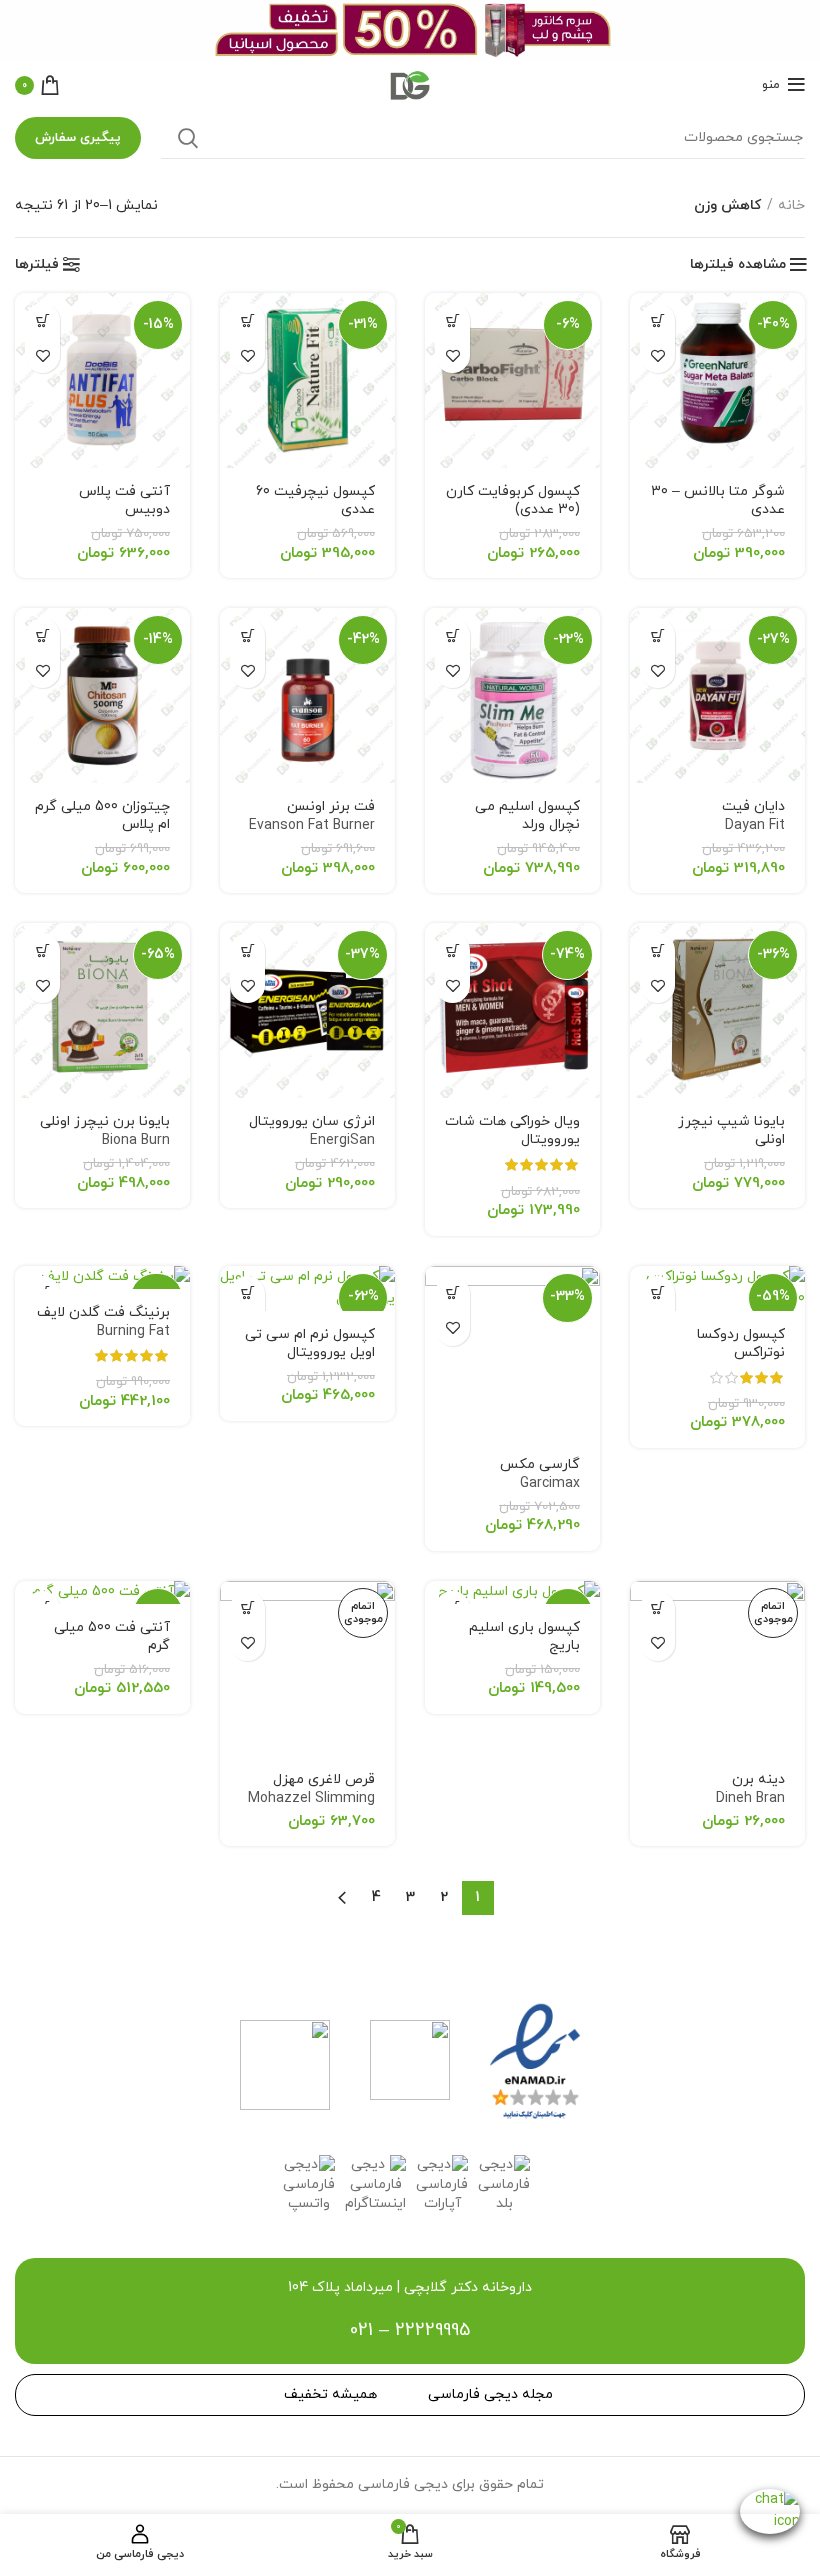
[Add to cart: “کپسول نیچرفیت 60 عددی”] (247, 320)
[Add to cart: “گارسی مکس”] (452, 1293)
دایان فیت (753, 816)
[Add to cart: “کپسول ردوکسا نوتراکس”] (657, 1293)
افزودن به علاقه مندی (657, 355)
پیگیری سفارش (78, 138)
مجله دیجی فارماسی (490, 2394)
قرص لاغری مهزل (311, 1799)
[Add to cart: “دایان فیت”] (657, 635)
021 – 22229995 (410, 2330)
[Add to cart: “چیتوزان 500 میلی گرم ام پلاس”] (42, 635)
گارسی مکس (540, 1474)
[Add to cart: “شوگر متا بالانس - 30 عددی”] (657, 320)
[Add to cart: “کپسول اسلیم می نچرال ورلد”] (452, 635)
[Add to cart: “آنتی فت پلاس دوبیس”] (42, 320)
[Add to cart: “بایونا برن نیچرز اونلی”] (42, 950)
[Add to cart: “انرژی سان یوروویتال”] (247, 950)
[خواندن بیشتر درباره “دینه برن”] (657, 1608)
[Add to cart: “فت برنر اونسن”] (247, 635)
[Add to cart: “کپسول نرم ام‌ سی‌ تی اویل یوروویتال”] (247, 1293)
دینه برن (750, 1789)
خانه (791, 205)
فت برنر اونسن (312, 816)
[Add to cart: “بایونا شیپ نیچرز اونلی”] (657, 950)
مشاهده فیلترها (738, 265)
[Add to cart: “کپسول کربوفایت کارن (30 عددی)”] (452, 320)
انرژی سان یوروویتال (312, 1131)
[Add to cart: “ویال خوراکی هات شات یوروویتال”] (452, 950)
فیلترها (37, 265)
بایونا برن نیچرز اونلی (105, 1131)
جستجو (188, 138)
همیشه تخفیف (330, 2394)
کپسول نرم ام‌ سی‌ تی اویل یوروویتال (310, 1353)
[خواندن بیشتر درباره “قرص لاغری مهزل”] (247, 1608)
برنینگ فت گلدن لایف (103, 1322)
